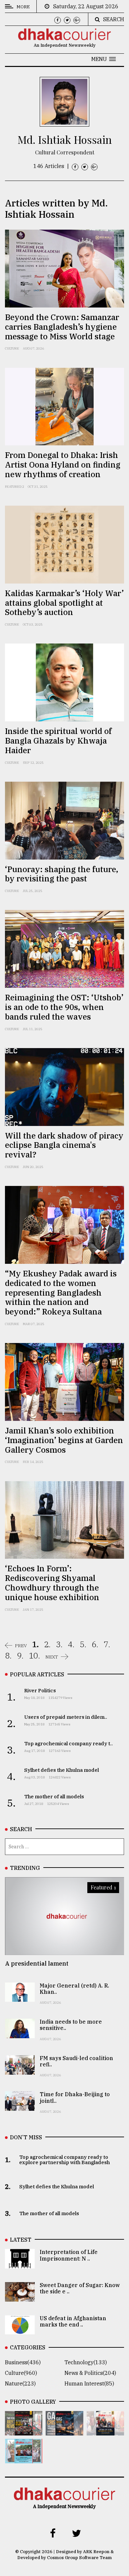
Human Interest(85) (89, 2383)
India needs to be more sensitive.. (71, 2025)
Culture (12, 348)
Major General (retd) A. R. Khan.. (74, 1989)
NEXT (52, 1657)
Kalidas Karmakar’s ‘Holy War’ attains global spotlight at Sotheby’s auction (64, 603)
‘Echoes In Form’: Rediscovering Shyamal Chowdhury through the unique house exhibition (52, 1583)
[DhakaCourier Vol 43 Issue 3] (24, 2431)
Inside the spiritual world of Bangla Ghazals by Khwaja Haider (58, 741)
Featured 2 (15, 487)
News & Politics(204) (90, 2373)
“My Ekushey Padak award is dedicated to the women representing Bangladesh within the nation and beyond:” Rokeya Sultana (61, 1292)
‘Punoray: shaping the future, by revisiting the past (62, 874)
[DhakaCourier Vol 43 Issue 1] (105, 2431)
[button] (104, 59)
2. (47, 1644)
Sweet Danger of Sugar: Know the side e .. (80, 2288)
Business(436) (23, 2362)
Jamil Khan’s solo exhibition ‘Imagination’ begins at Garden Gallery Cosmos (64, 1440)
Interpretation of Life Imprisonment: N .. (69, 2255)
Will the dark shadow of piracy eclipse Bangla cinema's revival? (64, 1145)
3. (59, 1644)
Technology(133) (86, 2362)
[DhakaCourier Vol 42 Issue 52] (24, 2459)
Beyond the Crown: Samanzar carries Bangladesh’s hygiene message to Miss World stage (62, 327)
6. (95, 1644)
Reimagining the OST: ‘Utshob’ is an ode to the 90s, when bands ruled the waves (64, 1007)
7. (107, 1644)
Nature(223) (20, 2383)
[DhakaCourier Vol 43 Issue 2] (64, 2431)
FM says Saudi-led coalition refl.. (76, 2061)
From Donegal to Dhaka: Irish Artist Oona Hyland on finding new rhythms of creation (63, 465)
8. (8, 1655)
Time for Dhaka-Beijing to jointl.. (75, 2097)
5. (83, 1644)
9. (20, 1655)
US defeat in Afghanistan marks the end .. (73, 2321)
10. (34, 1655)
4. (71, 1644)
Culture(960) (21, 2373)
